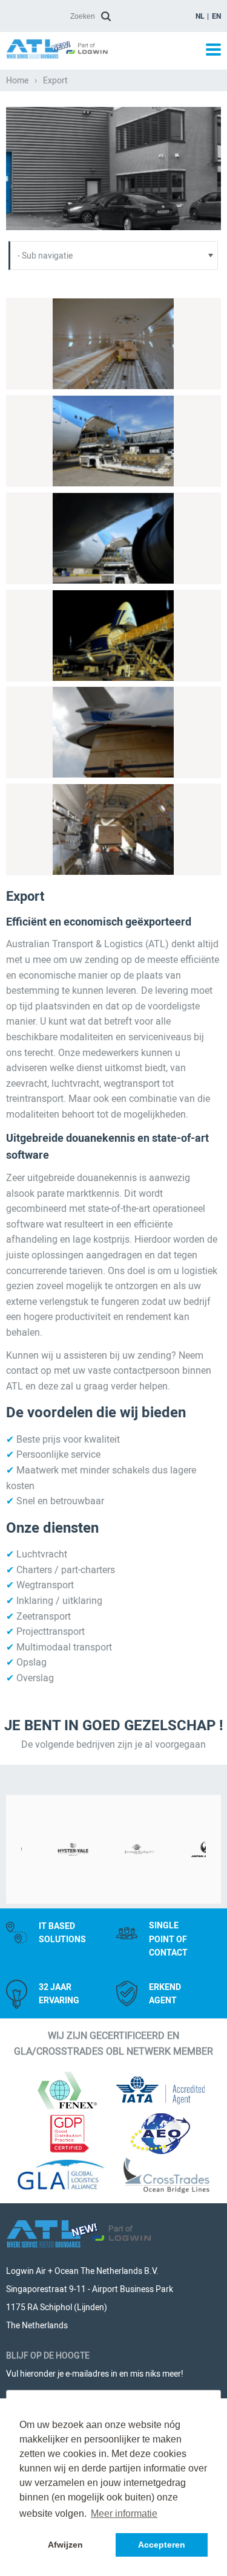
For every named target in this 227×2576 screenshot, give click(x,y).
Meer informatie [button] (124, 2513)
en (216, 16)
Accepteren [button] (162, 2545)
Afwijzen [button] (65, 2545)
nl (200, 16)
